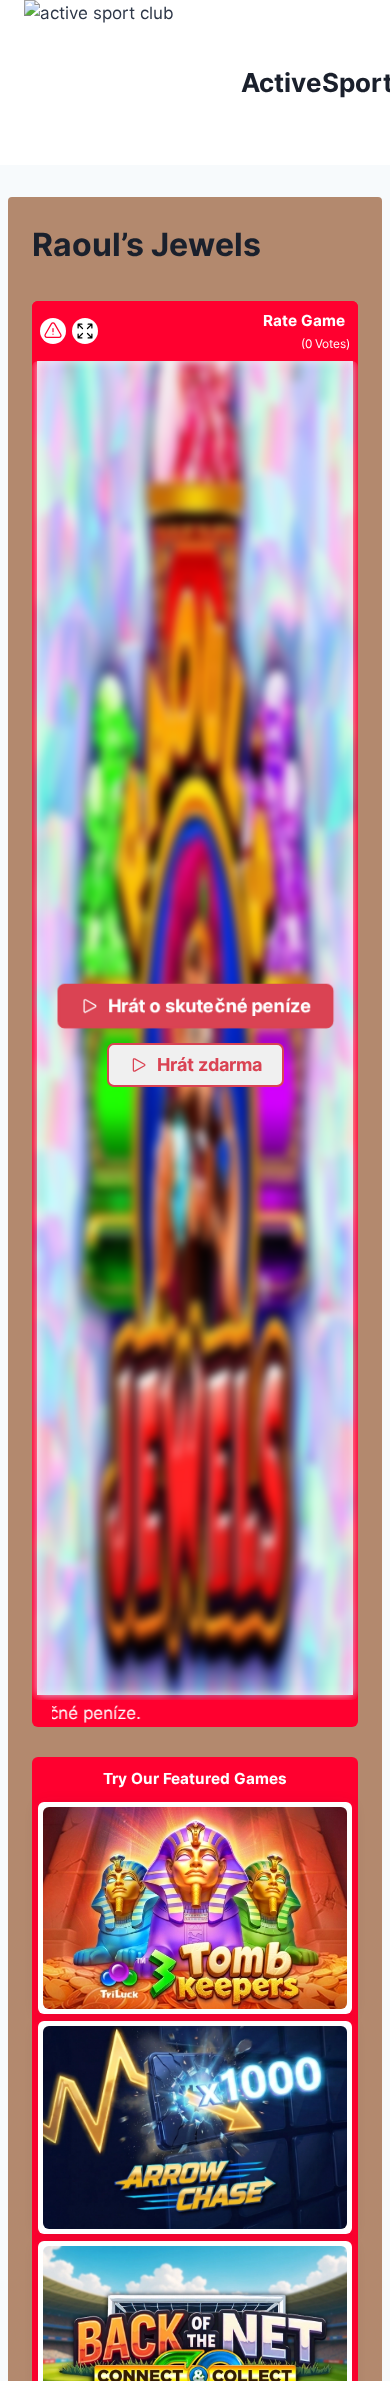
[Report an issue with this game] (53, 331)
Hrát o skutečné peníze (210, 1005)
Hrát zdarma (209, 1064)
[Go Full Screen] (85, 331)
